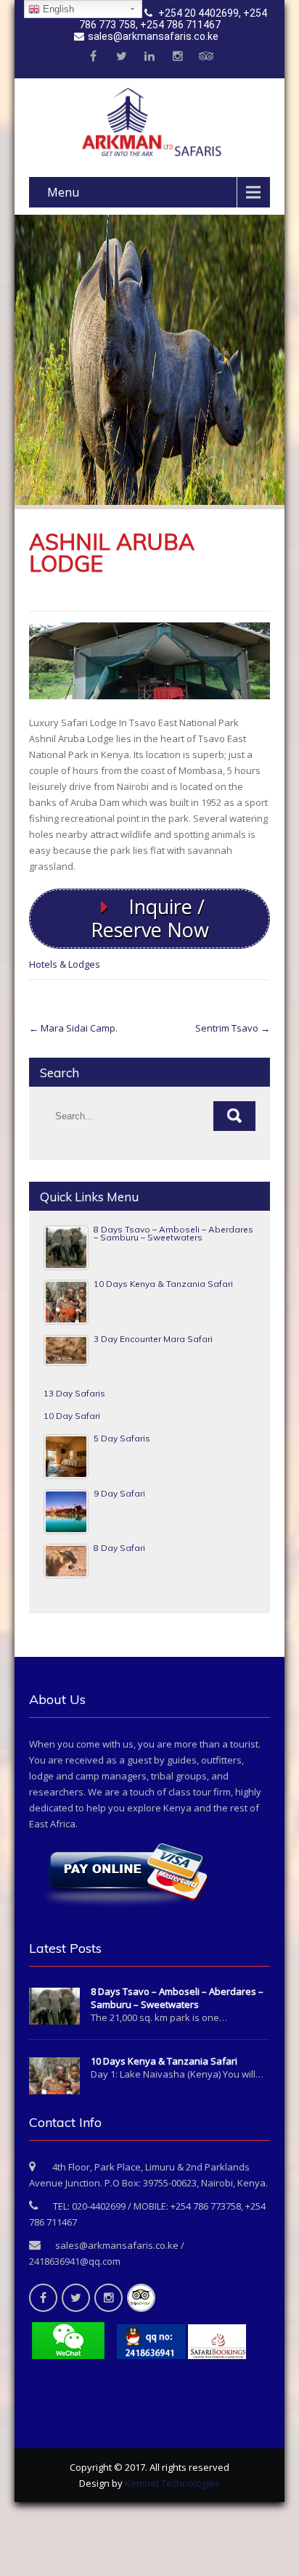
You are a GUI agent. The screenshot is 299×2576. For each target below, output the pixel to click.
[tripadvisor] (206, 57)
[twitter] (121, 57)
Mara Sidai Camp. (73, 1028)
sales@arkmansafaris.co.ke (153, 36)
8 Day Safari (119, 1548)
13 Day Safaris (74, 1393)
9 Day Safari (119, 1493)
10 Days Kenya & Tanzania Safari (163, 1284)
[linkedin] (149, 57)
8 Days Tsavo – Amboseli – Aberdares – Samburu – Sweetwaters (173, 1234)
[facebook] (93, 57)
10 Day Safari (72, 1416)
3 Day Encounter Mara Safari (153, 1339)
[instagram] (178, 57)
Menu (63, 192)
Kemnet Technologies (172, 2483)
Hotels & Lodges (65, 964)
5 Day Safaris (122, 1438)
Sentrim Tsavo (233, 1028)
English (57, 9)
